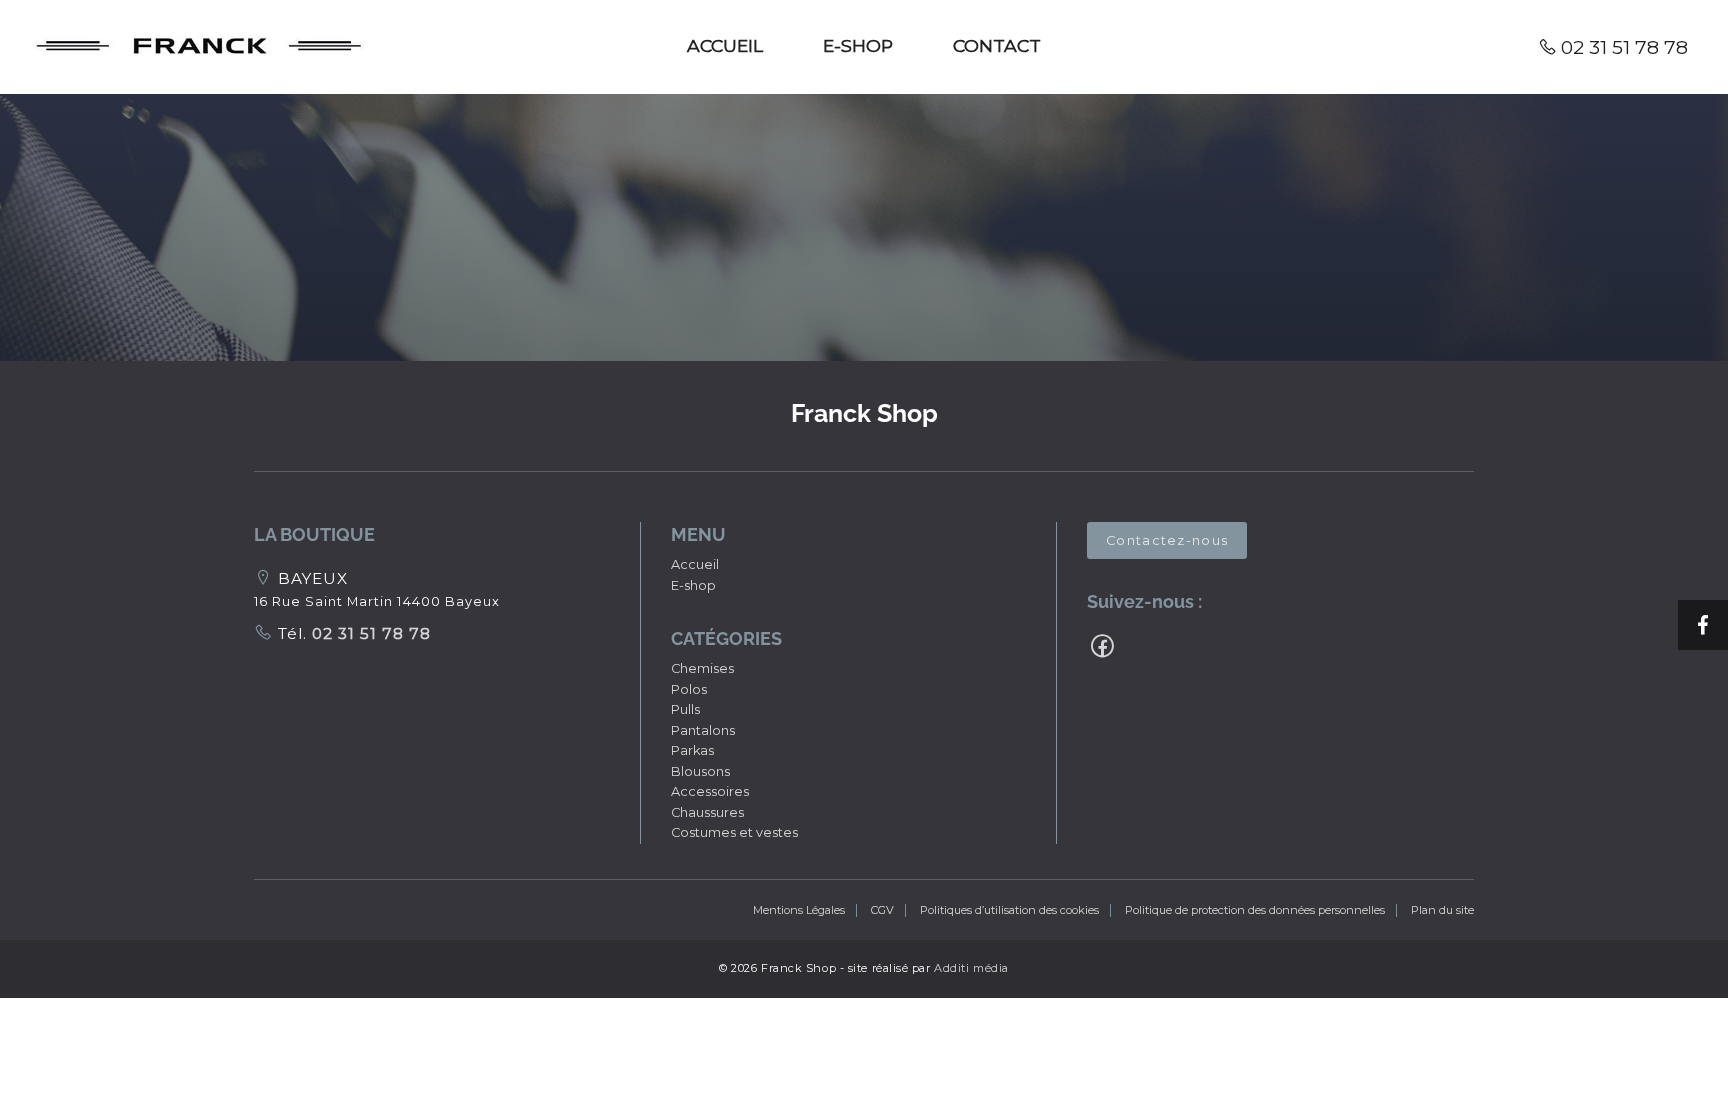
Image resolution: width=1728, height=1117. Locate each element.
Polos (689, 689)
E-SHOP (858, 45)
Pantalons (703, 730)
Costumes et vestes (734, 832)
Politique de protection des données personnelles (1255, 910)
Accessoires (710, 791)
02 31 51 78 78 (1624, 47)
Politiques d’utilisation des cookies (1009, 910)
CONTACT (997, 45)
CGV (882, 910)
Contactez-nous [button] (1167, 540)
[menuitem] (725, 47)
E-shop (693, 585)
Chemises (702, 668)
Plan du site (1442, 910)
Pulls (685, 709)
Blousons (700, 771)
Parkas (692, 750)
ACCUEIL (725, 45)
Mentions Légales (799, 910)
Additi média (971, 968)
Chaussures (707, 812)
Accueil (695, 564)
